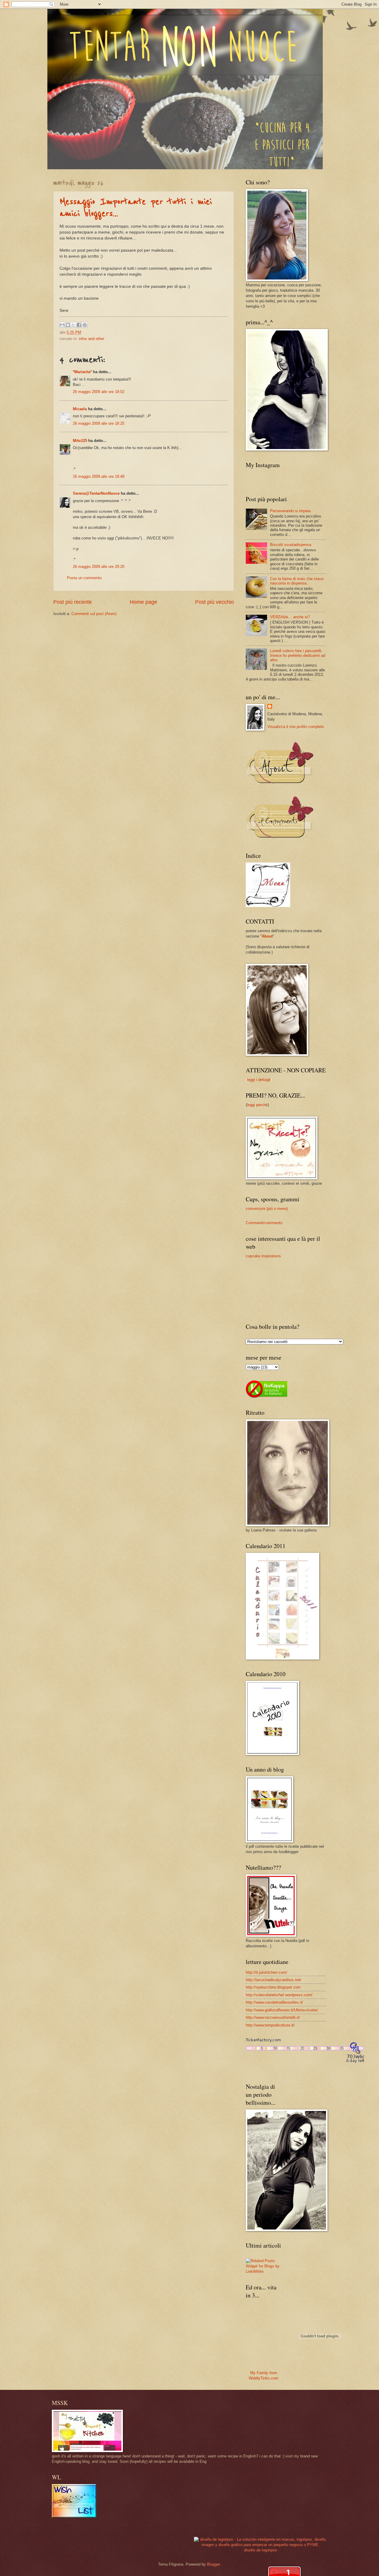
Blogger (213, 2564)
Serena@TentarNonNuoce (96, 493)
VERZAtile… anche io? (290, 617)
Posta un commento (84, 578)
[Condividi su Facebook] (79, 325)
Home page (143, 602)
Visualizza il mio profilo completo (296, 727)
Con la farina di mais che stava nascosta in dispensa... (297, 581)
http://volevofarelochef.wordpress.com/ (279, 1995)
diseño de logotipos (261, 2550)
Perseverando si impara (290, 511)
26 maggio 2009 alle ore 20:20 (99, 567)
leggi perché (257, 1105)
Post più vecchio (215, 602)
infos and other (91, 339)
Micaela (80, 409)
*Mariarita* (82, 372)
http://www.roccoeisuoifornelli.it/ (273, 2017)
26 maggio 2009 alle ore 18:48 (99, 476)
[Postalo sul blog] (68, 325)
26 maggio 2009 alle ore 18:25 (99, 423)
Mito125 (80, 441)
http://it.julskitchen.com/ (266, 1972)
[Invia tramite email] (62, 325)
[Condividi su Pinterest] (85, 325)
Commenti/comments (264, 1223)
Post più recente (73, 602)
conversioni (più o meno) (267, 1209)
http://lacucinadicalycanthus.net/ (274, 1980)
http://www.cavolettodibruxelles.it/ (274, 2002)
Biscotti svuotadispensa (291, 545)
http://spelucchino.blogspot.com (273, 1987)
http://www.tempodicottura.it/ (270, 2025)
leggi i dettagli (259, 1080)
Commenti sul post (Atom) (94, 614)
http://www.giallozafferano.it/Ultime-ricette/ (282, 2010)
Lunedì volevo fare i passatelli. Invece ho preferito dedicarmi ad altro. (298, 655)
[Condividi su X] (73, 325)
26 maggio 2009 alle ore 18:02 (99, 392)
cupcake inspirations (263, 1256)
